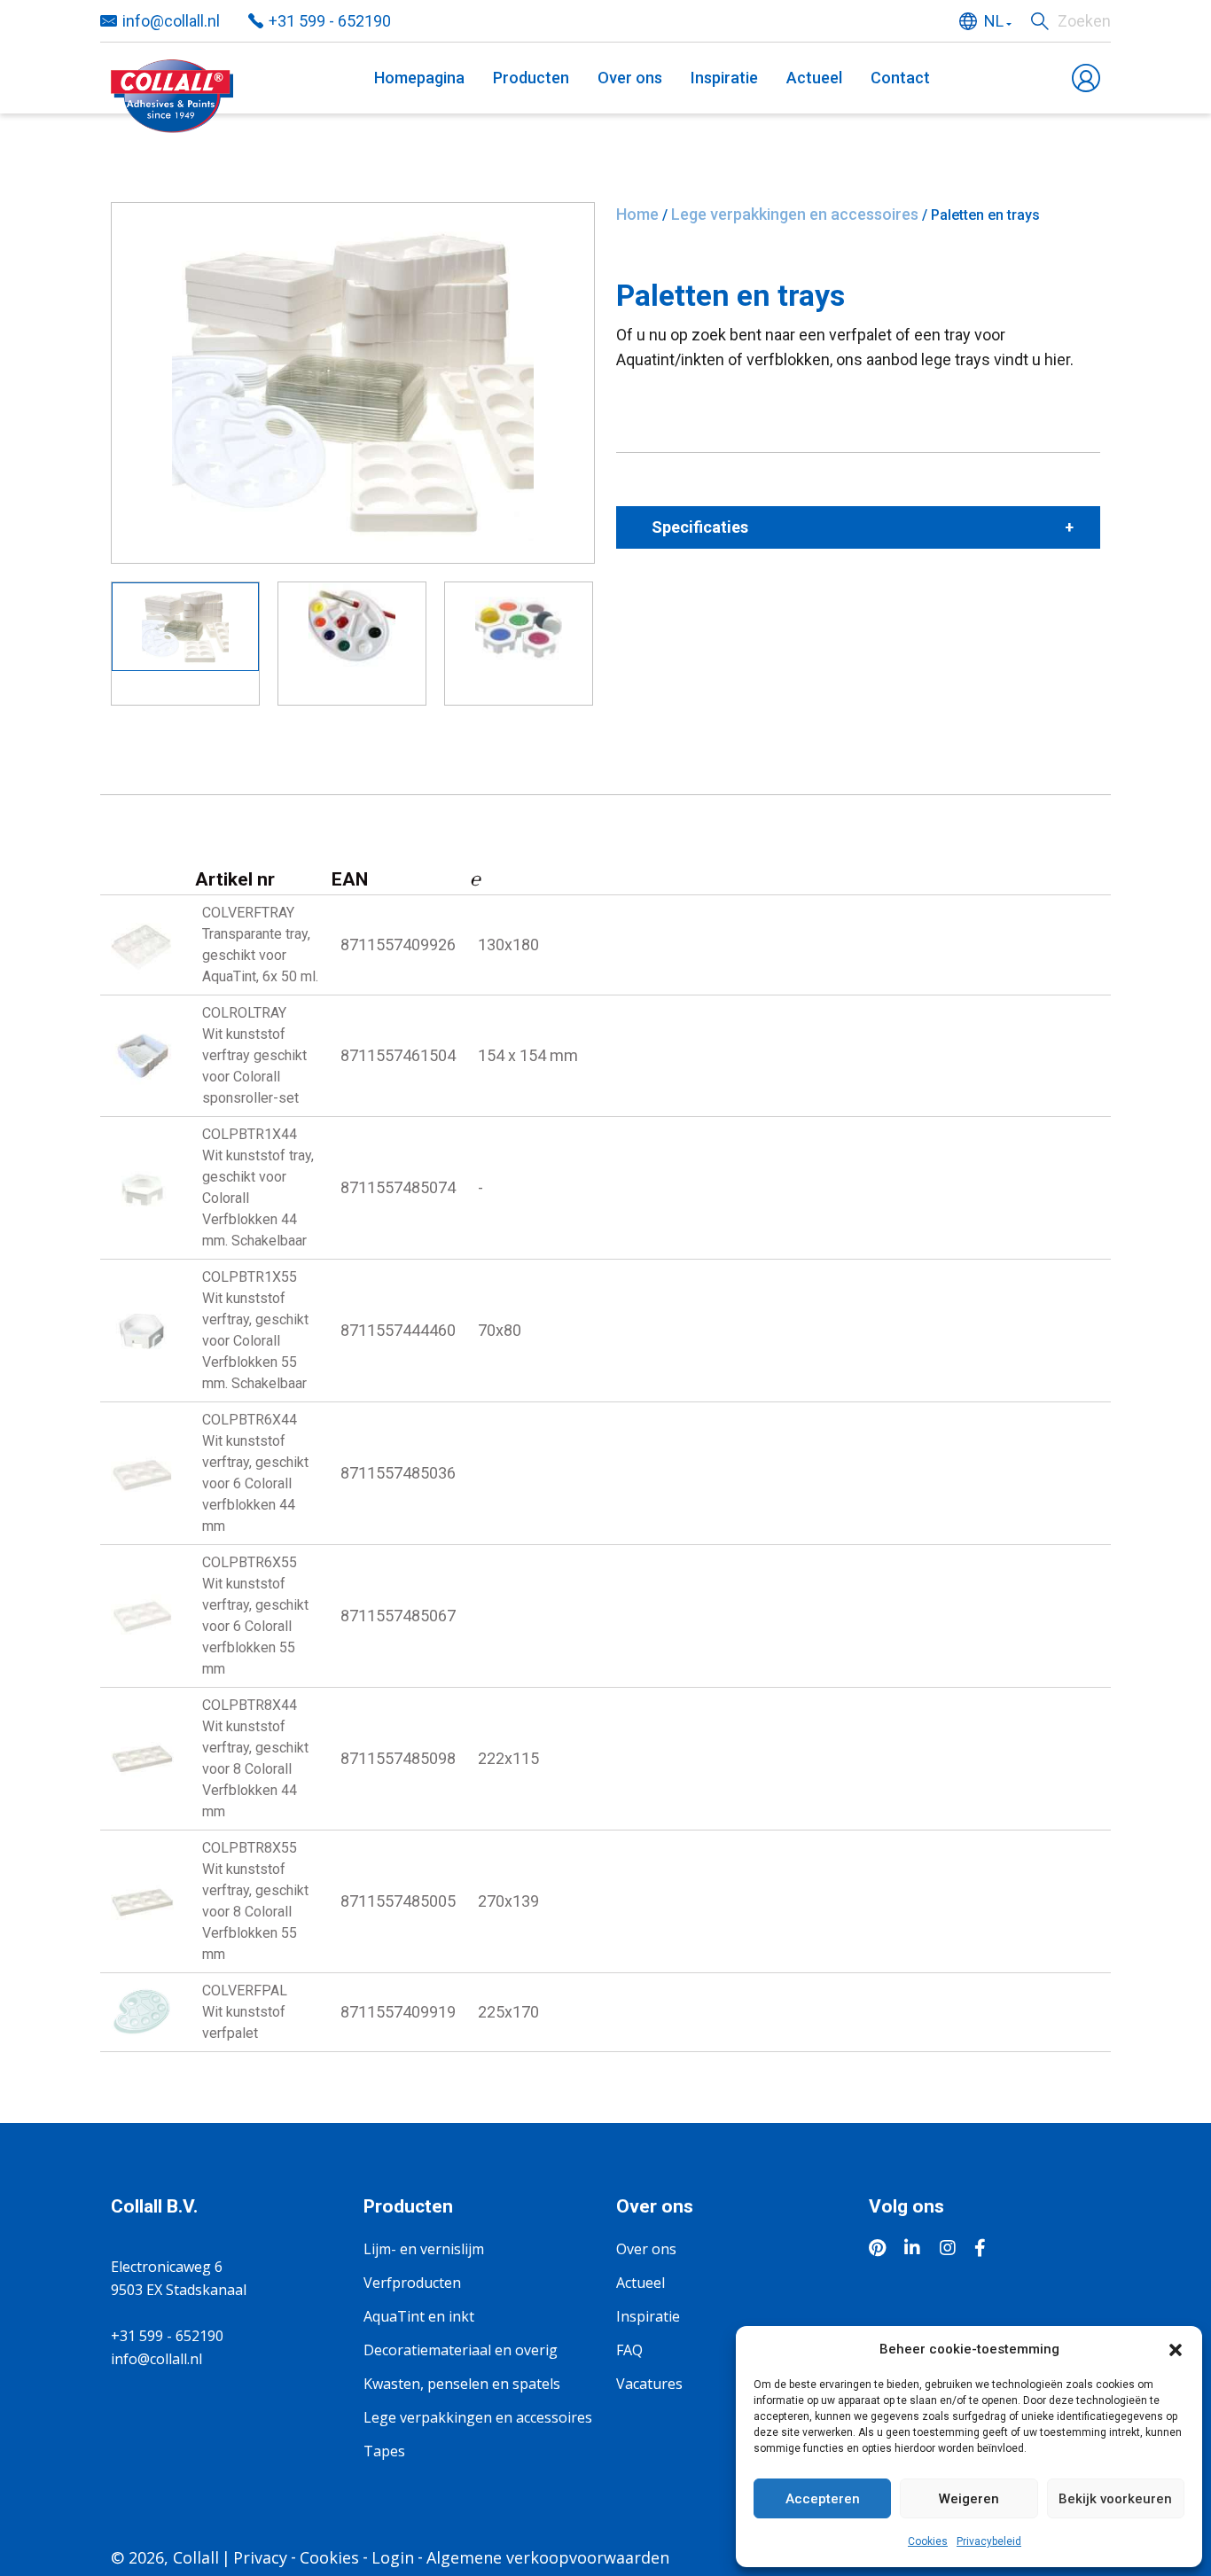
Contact (900, 78)
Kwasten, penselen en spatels (462, 2384)
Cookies (928, 2541)
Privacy (260, 2557)
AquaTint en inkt (419, 2316)
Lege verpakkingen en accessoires (795, 214)
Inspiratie (724, 78)
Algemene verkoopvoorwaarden (548, 2557)
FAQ (629, 2350)
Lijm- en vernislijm (424, 2249)
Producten (531, 78)
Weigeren (969, 2499)
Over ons (630, 78)
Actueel (814, 78)
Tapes (384, 2451)
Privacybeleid (989, 2541)
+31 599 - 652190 (330, 21)
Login (393, 2557)
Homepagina (419, 78)
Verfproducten (412, 2283)
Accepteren (823, 2499)
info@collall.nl (171, 21)
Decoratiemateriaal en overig (461, 2350)
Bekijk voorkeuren (1115, 2499)
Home (637, 214)
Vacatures (649, 2384)
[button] (1176, 2349)
